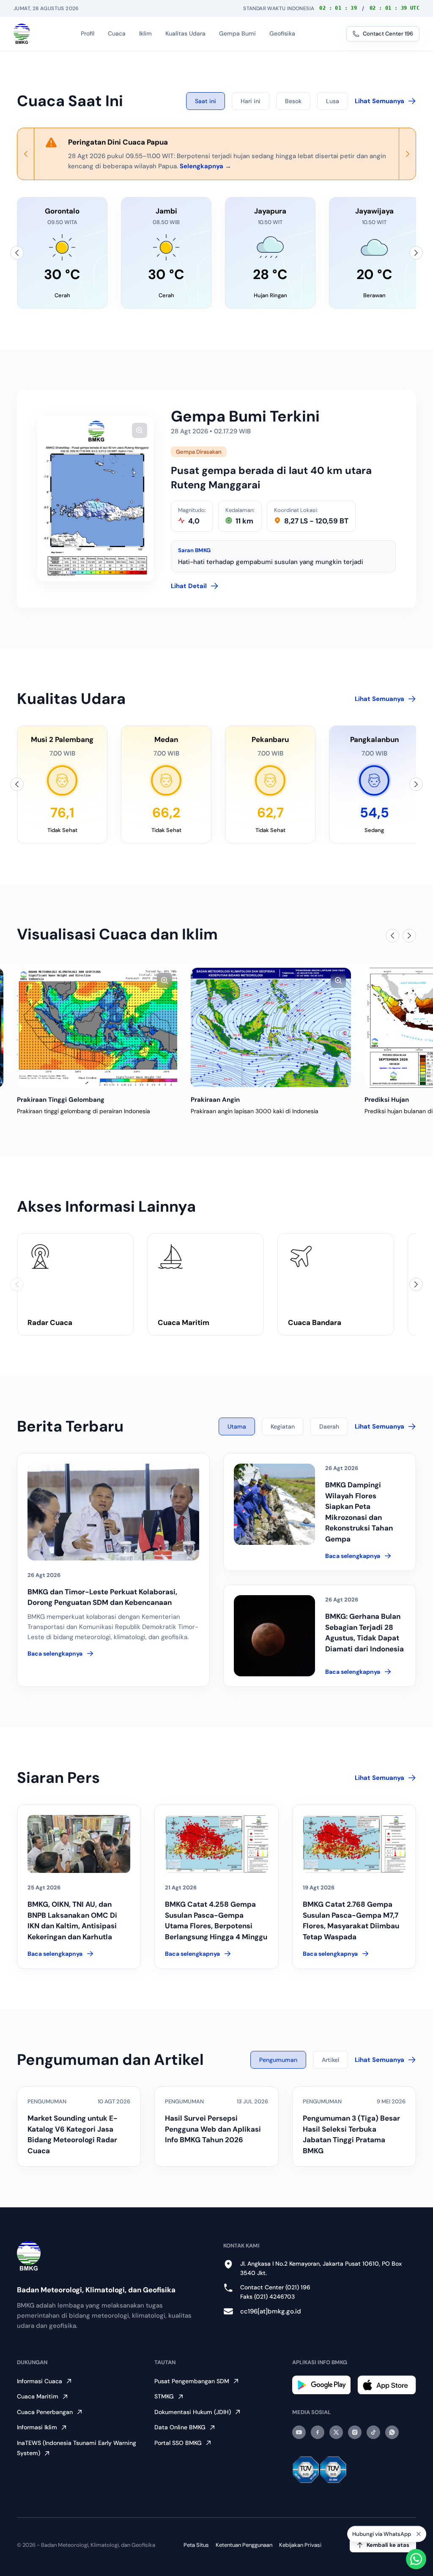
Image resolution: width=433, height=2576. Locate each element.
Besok (293, 101)
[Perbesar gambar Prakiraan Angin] (164, 980)
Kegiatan (283, 1426)
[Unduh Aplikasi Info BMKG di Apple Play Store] (387, 2385)
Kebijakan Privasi (300, 2545)
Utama (237, 1426)
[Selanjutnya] (416, 253)
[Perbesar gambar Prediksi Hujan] (338, 980)
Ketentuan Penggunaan (244, 2545)
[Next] (407, 154)
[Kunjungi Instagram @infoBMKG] (355, 2432)
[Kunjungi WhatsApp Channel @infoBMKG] (392, 2432)
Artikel (330, 2060)
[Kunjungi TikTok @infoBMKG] (373, 2432)
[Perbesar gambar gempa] (140, 430)
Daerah (329, 1426)
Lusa (333, 101)
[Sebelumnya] (17, 253)
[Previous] (26, 154)
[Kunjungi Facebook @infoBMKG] (318, 2432)
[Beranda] (22, 34)
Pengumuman (278, 2060)
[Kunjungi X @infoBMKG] (336, 2432)
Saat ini (206, 101)
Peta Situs (196, 2545)
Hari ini (251, 101)
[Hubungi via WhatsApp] (416, 2559)
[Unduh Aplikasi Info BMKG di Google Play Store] (322, 2385)
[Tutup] (419, 2534)
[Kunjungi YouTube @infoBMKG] (299, 2432)
